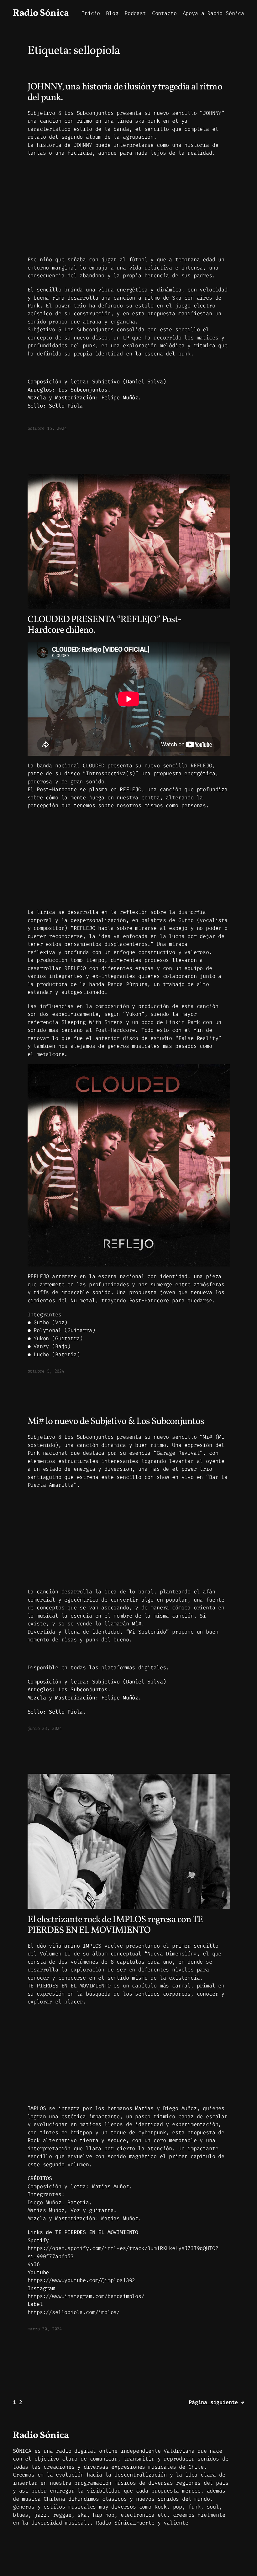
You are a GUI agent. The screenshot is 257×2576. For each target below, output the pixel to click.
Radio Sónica (41, 13)
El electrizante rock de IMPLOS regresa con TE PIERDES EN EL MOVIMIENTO (115, 1925)
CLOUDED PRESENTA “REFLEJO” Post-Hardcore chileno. (105, 625)
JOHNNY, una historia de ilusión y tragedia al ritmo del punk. (125, 92)
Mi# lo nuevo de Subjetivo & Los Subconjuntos (116, 1422)
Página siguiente (216, 2402)
